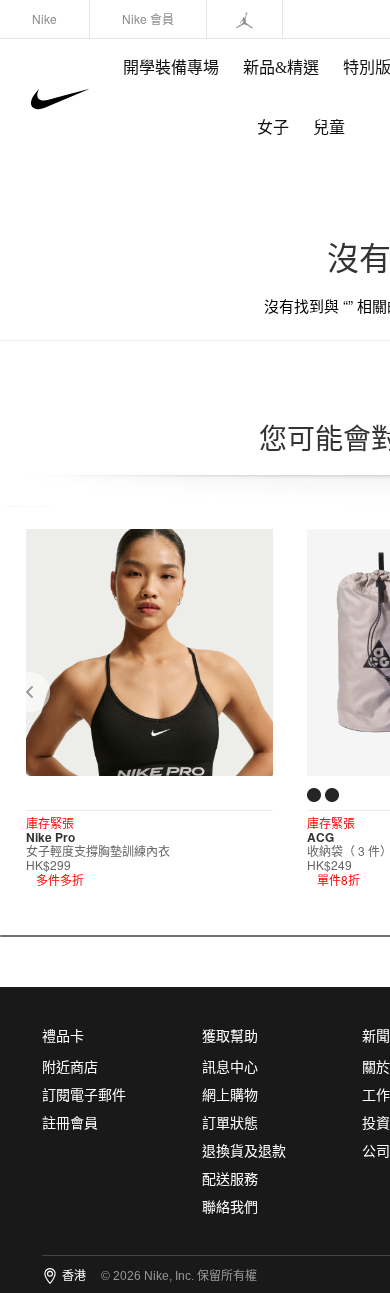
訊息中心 (230, 1067)
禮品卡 (63, 1036)
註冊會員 (70, 1123)
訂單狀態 (230, 1123)
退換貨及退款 (244, 1151)
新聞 (376, 1036)
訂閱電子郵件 (84, 1095)
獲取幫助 (230, 1036)
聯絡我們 (230, 1207)
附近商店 (70, 1067)
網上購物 (230, 1095)
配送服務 (230, 1179)
